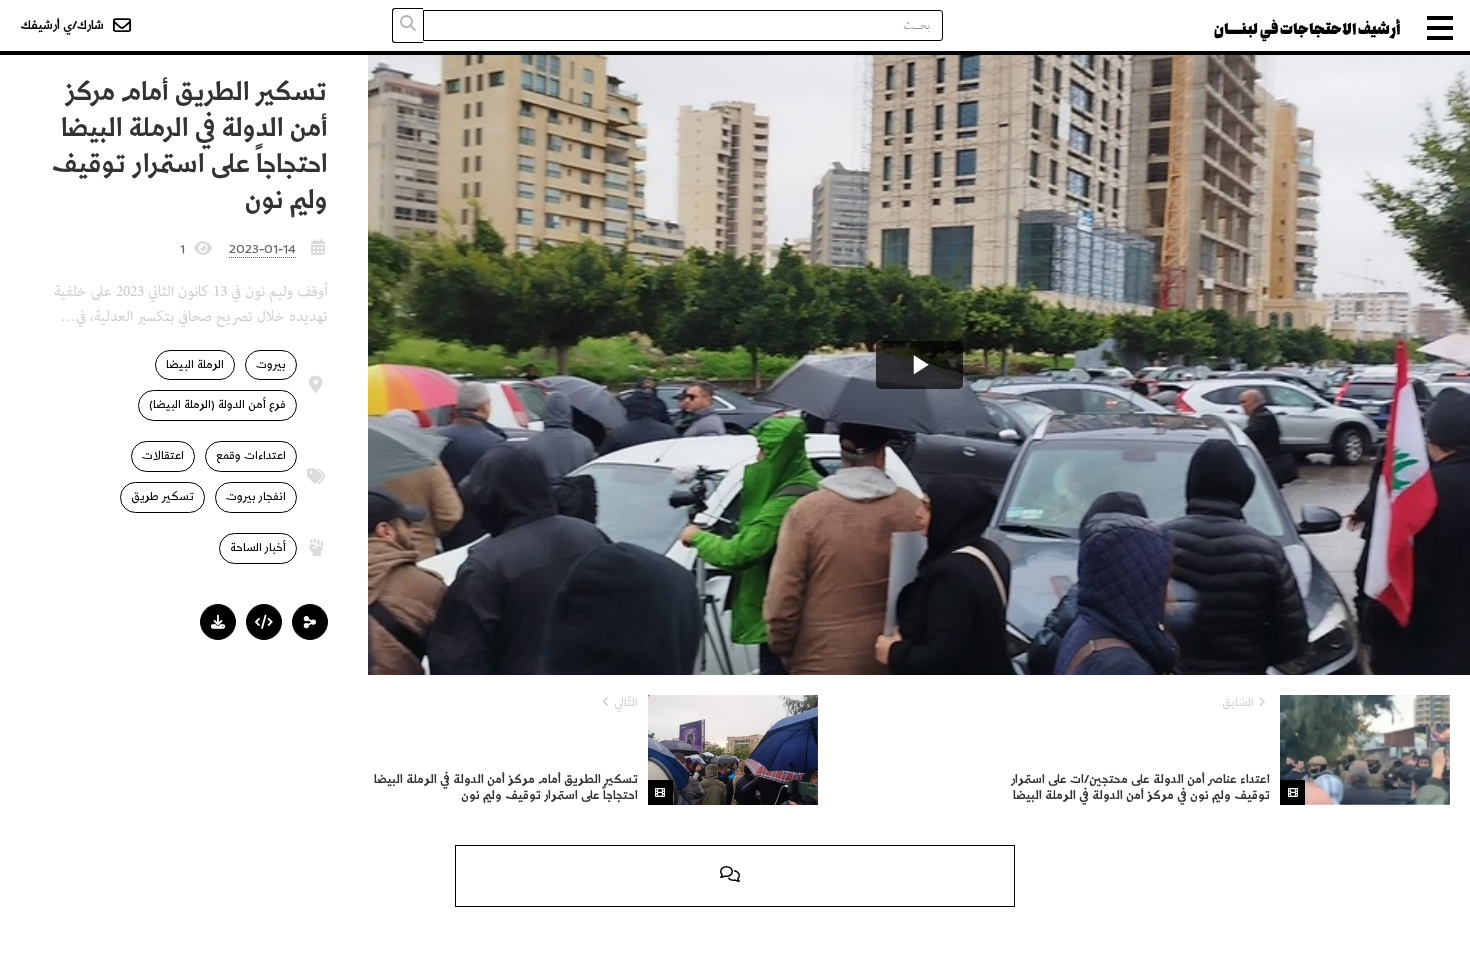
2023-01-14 (262, 249)
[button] (310, 622)
